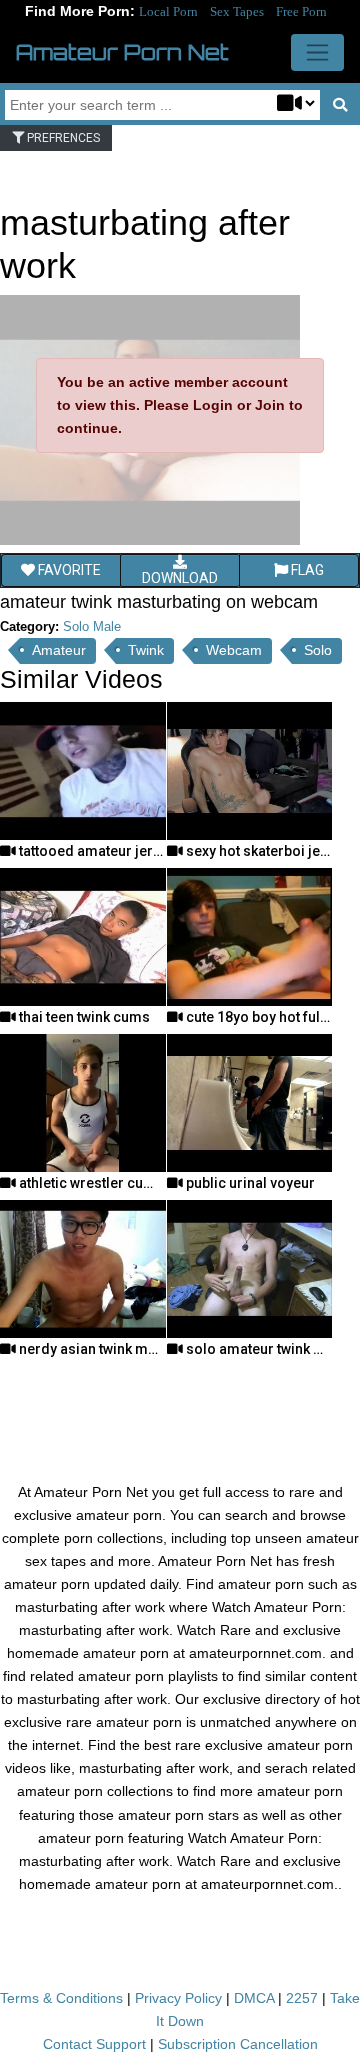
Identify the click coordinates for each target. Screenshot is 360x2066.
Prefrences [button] (62, 138)
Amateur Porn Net (122, 52)
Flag (306, 570)
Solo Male (92, 626)
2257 (302, 1998)
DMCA (254, 1998)
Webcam (234, 650)
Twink (146, 650)
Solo (318, 650)
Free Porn (301, 11)
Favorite (68, 570)
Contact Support (94, 2044)
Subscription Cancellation (238, 2044)
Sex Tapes (237, 11)
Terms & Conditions (61, 1998)
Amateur (59, 650)
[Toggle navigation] (317, 52)
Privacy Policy (178, 1998)
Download (180, 578)
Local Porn (168, 11)
